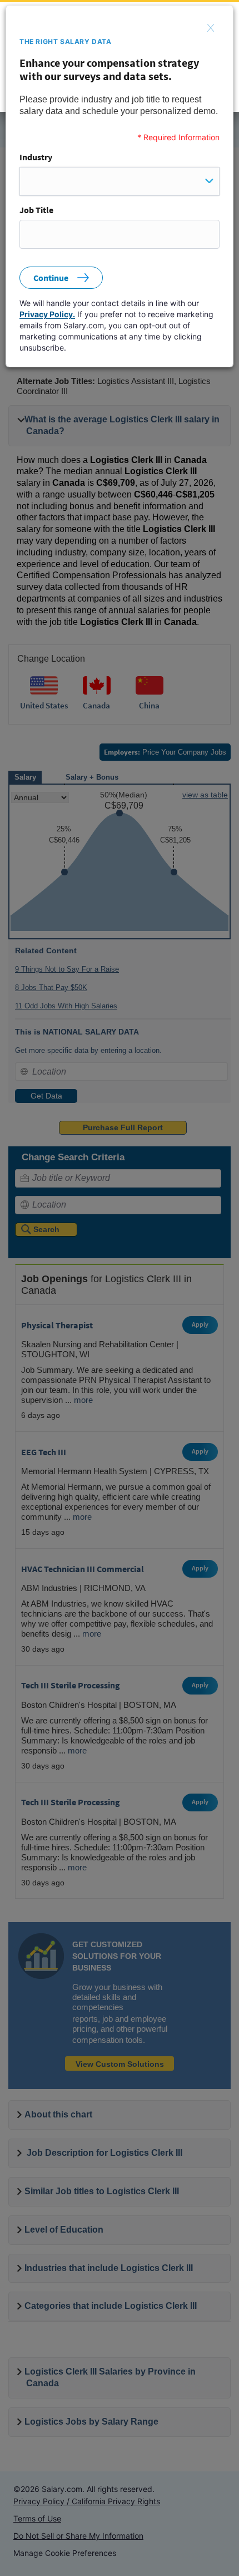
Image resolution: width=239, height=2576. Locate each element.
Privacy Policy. (47, 314)
